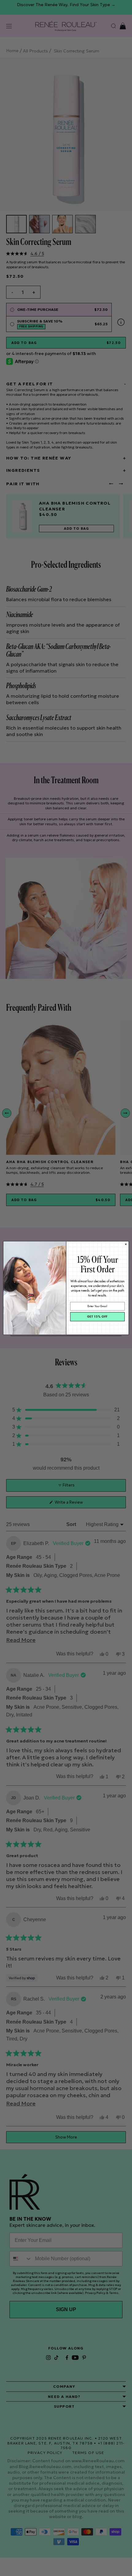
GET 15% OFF (97, 1317)
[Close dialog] (126, 1244)
